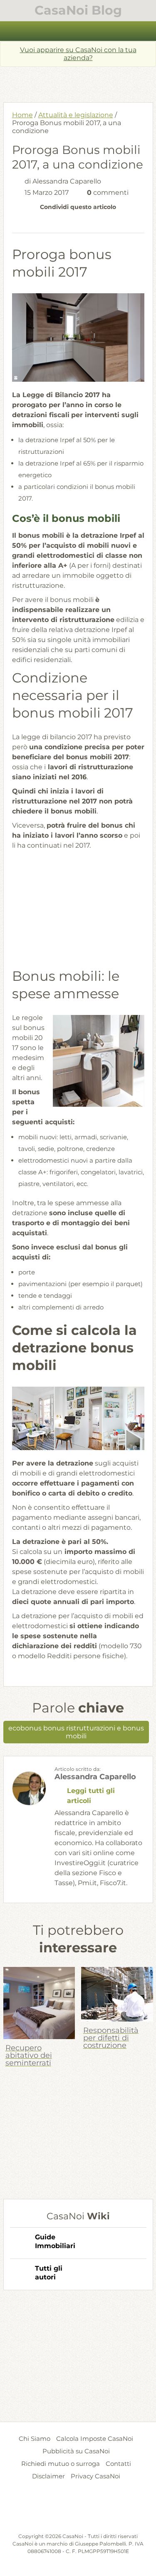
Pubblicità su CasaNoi (76, 2451)
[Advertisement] (80, 81)
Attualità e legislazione (76, 115)
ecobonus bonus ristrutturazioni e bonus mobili (76, 1732)
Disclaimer (48, 2476)
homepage (11, 31)
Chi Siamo (35, 2439)
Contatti (118, 2464)
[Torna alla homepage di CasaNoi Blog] (78, 2512)
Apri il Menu (78, 31)
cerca (145, 31)
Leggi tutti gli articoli (91, 1796)
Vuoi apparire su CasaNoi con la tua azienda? (78, 54)
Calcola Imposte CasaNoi (95, 2439)
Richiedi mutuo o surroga (61, 2464)
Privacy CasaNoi (95, 2476)
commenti (108, 193)
